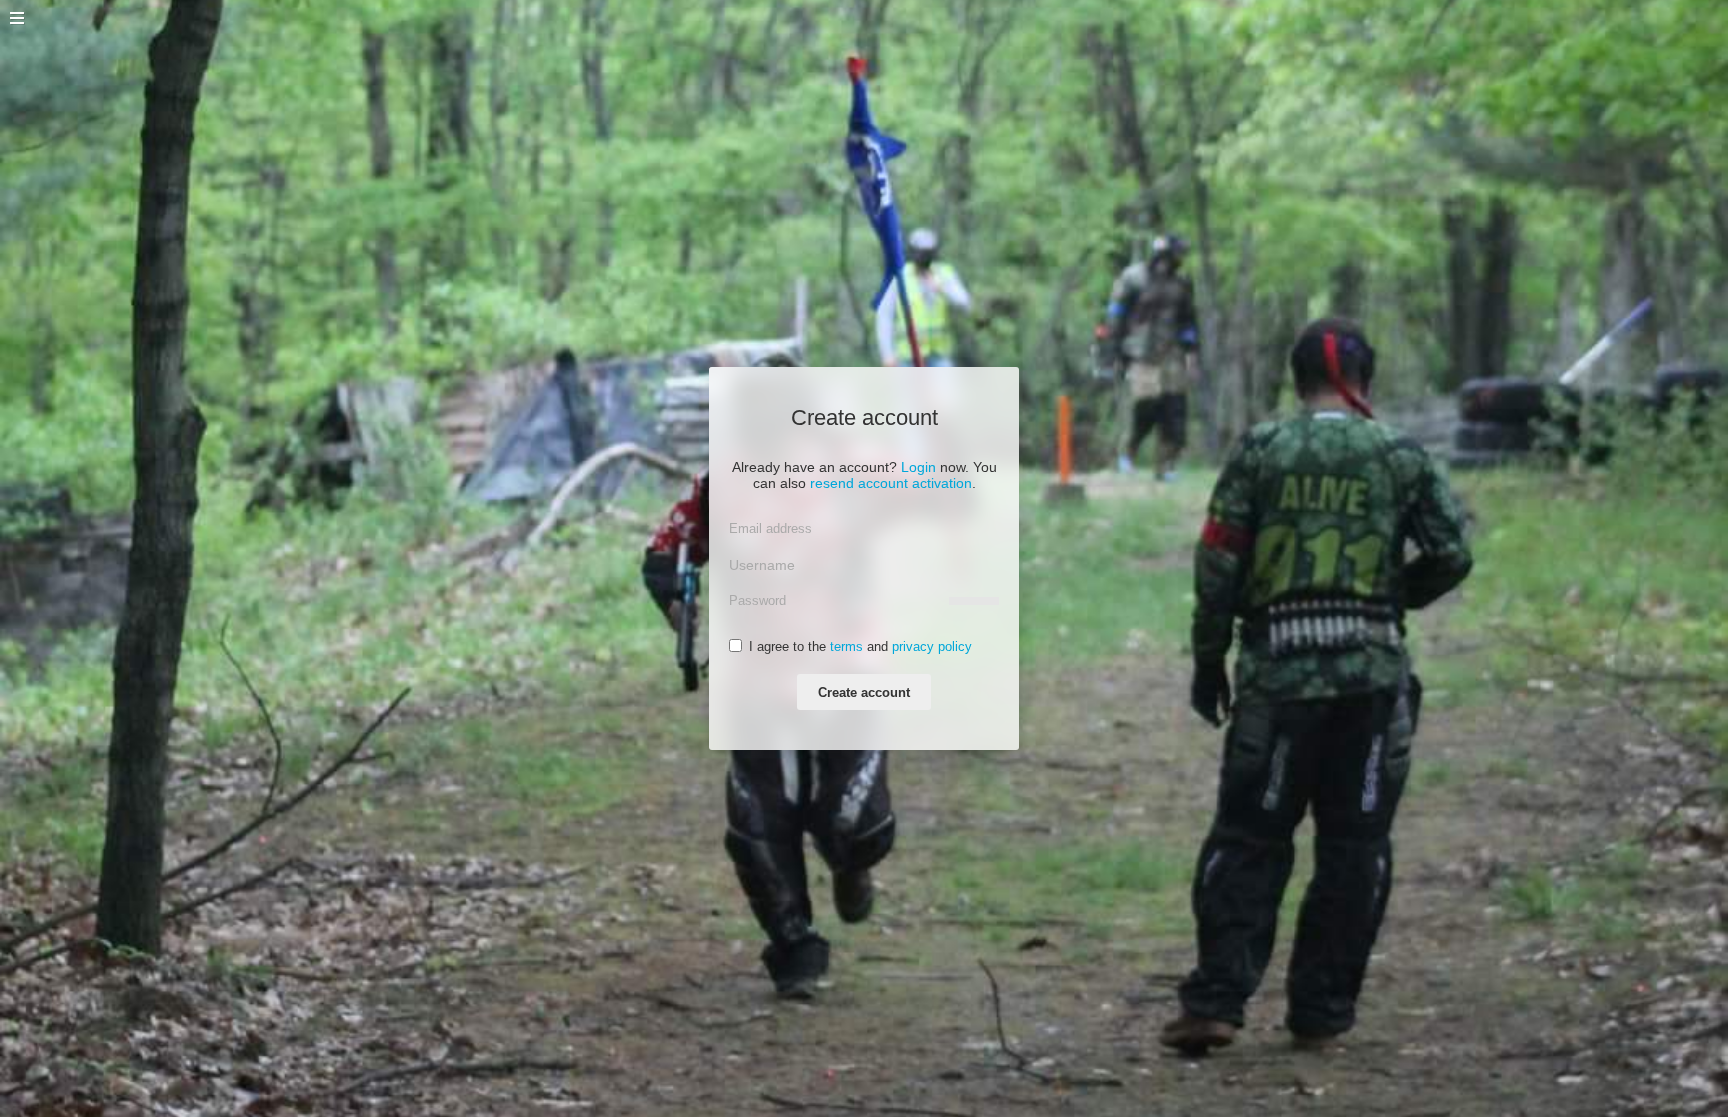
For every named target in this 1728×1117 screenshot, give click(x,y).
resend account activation (891, 483)
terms (846, 646)
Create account (864, 692)
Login (918, 467)
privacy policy (932, 646)
